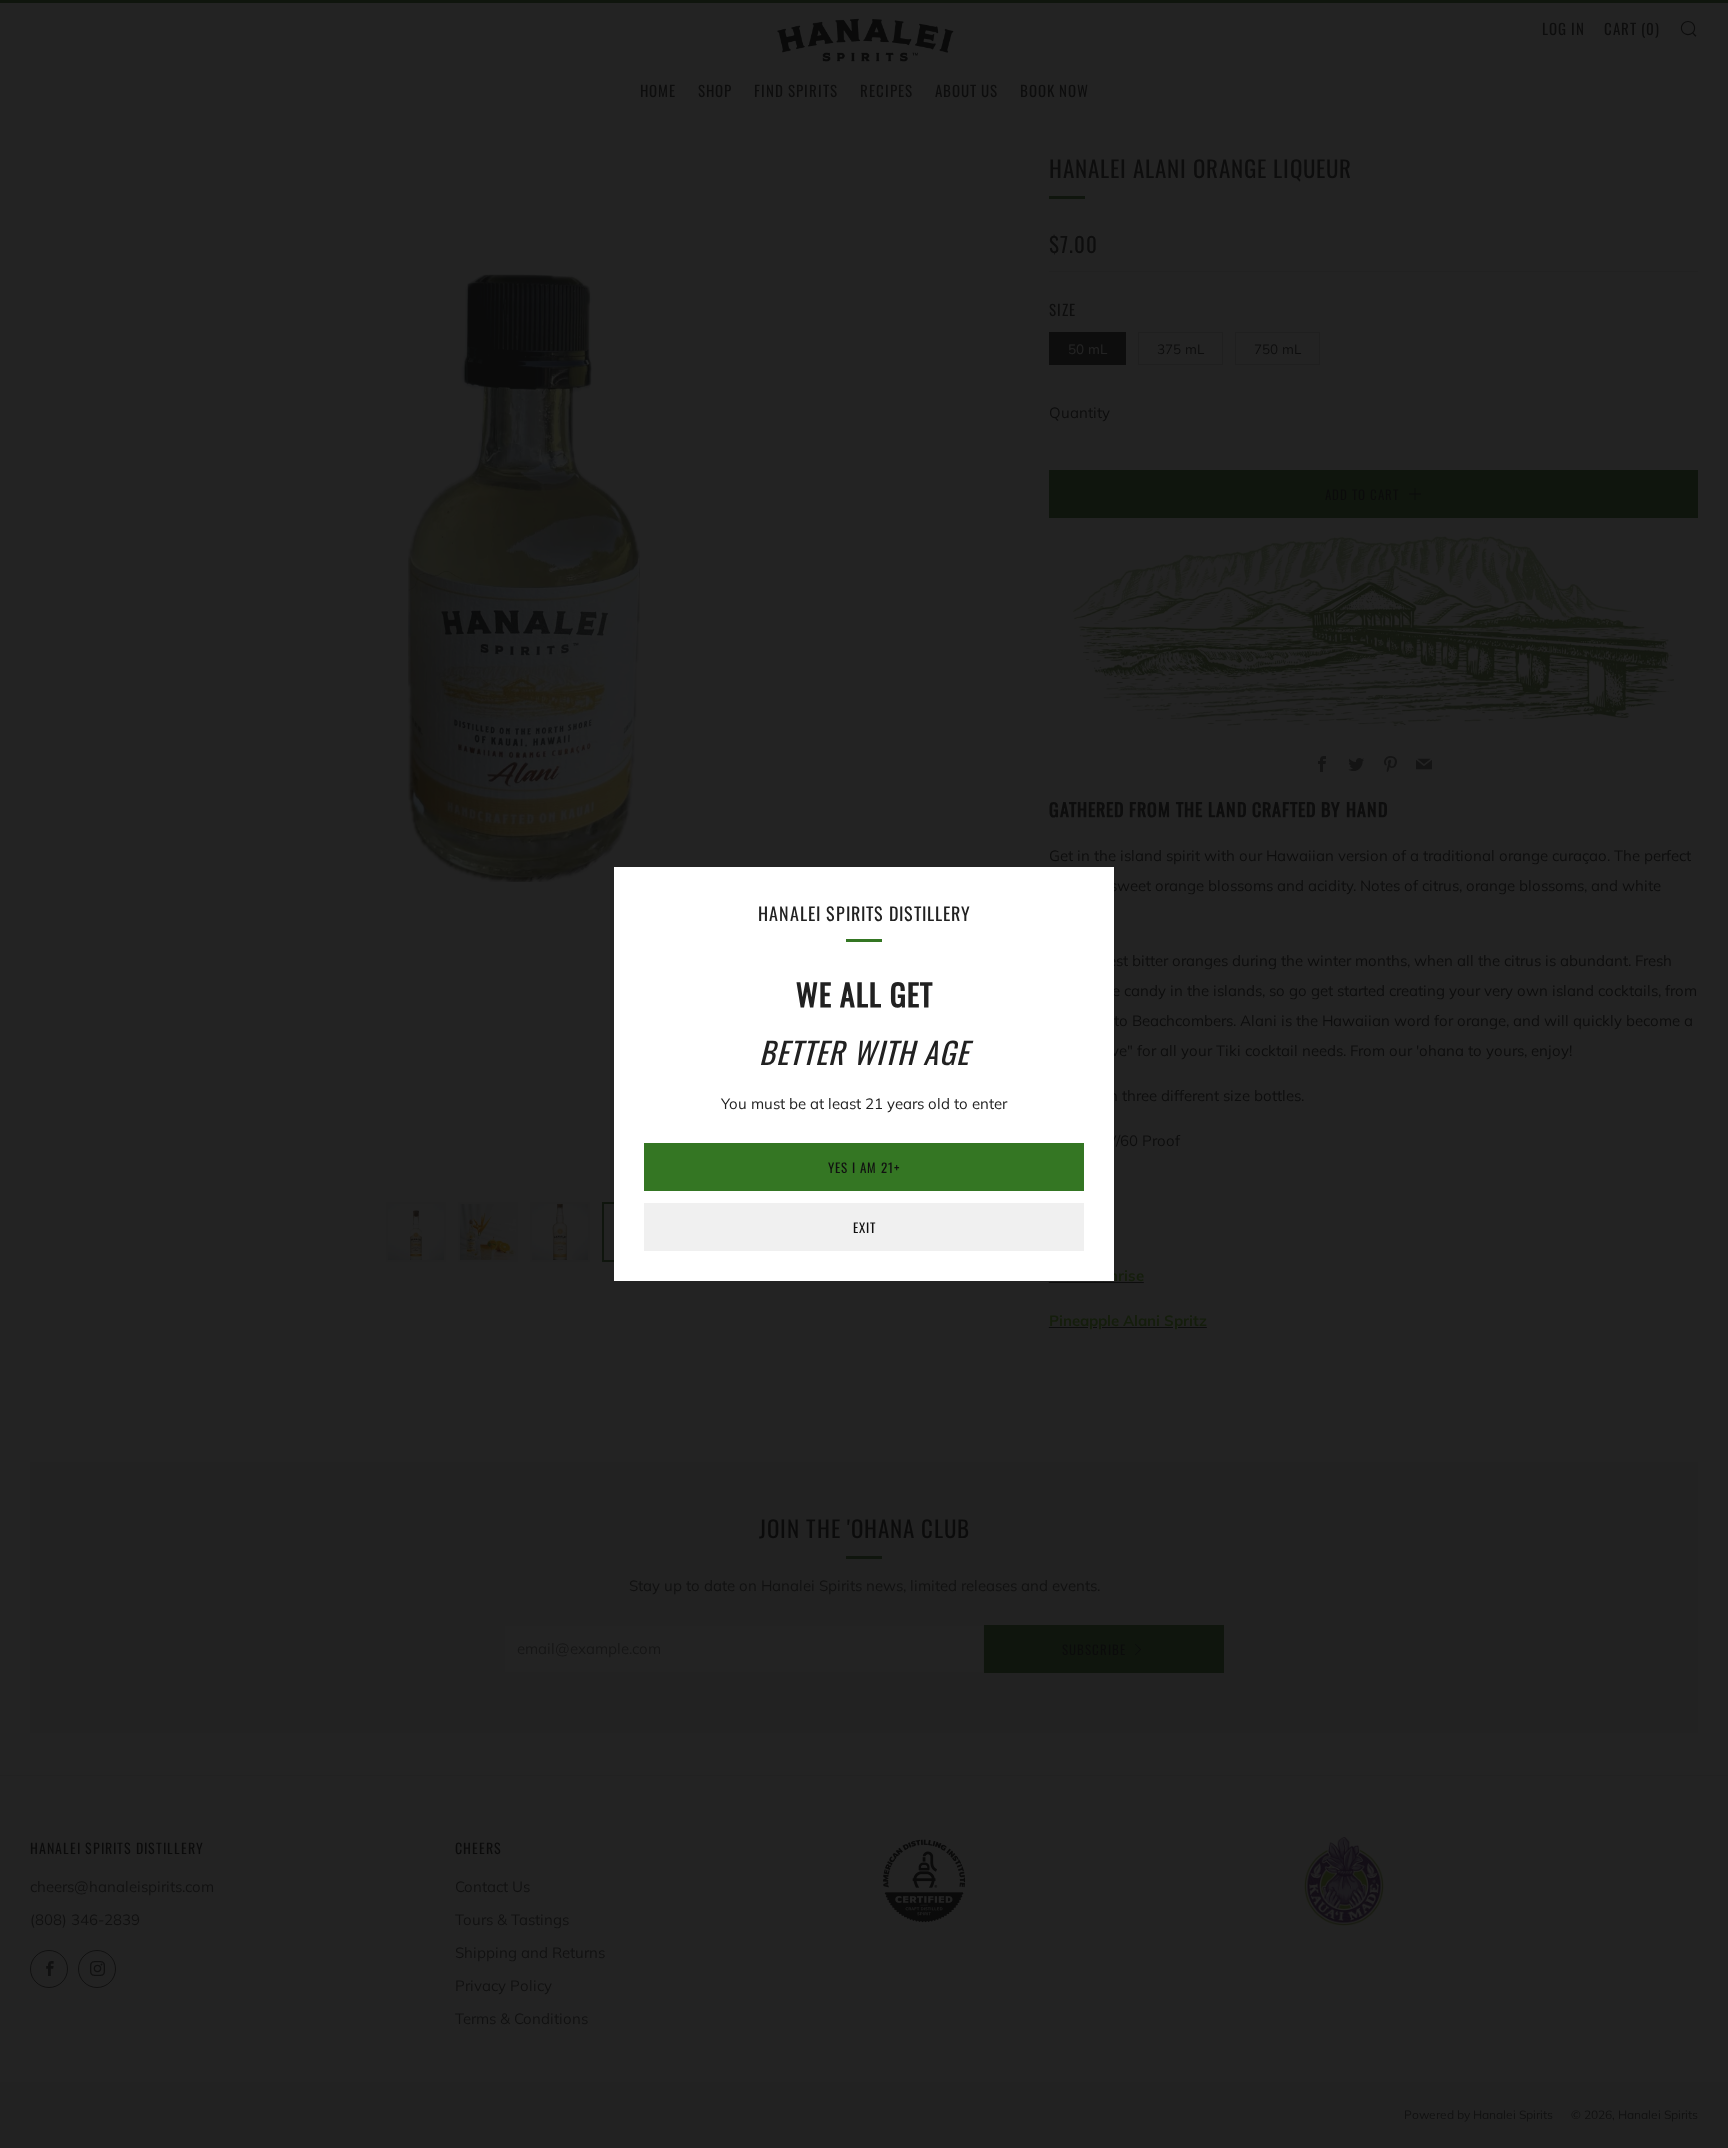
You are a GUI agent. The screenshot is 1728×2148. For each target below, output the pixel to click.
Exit (864, 1227)
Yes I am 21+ (864, 1167)
